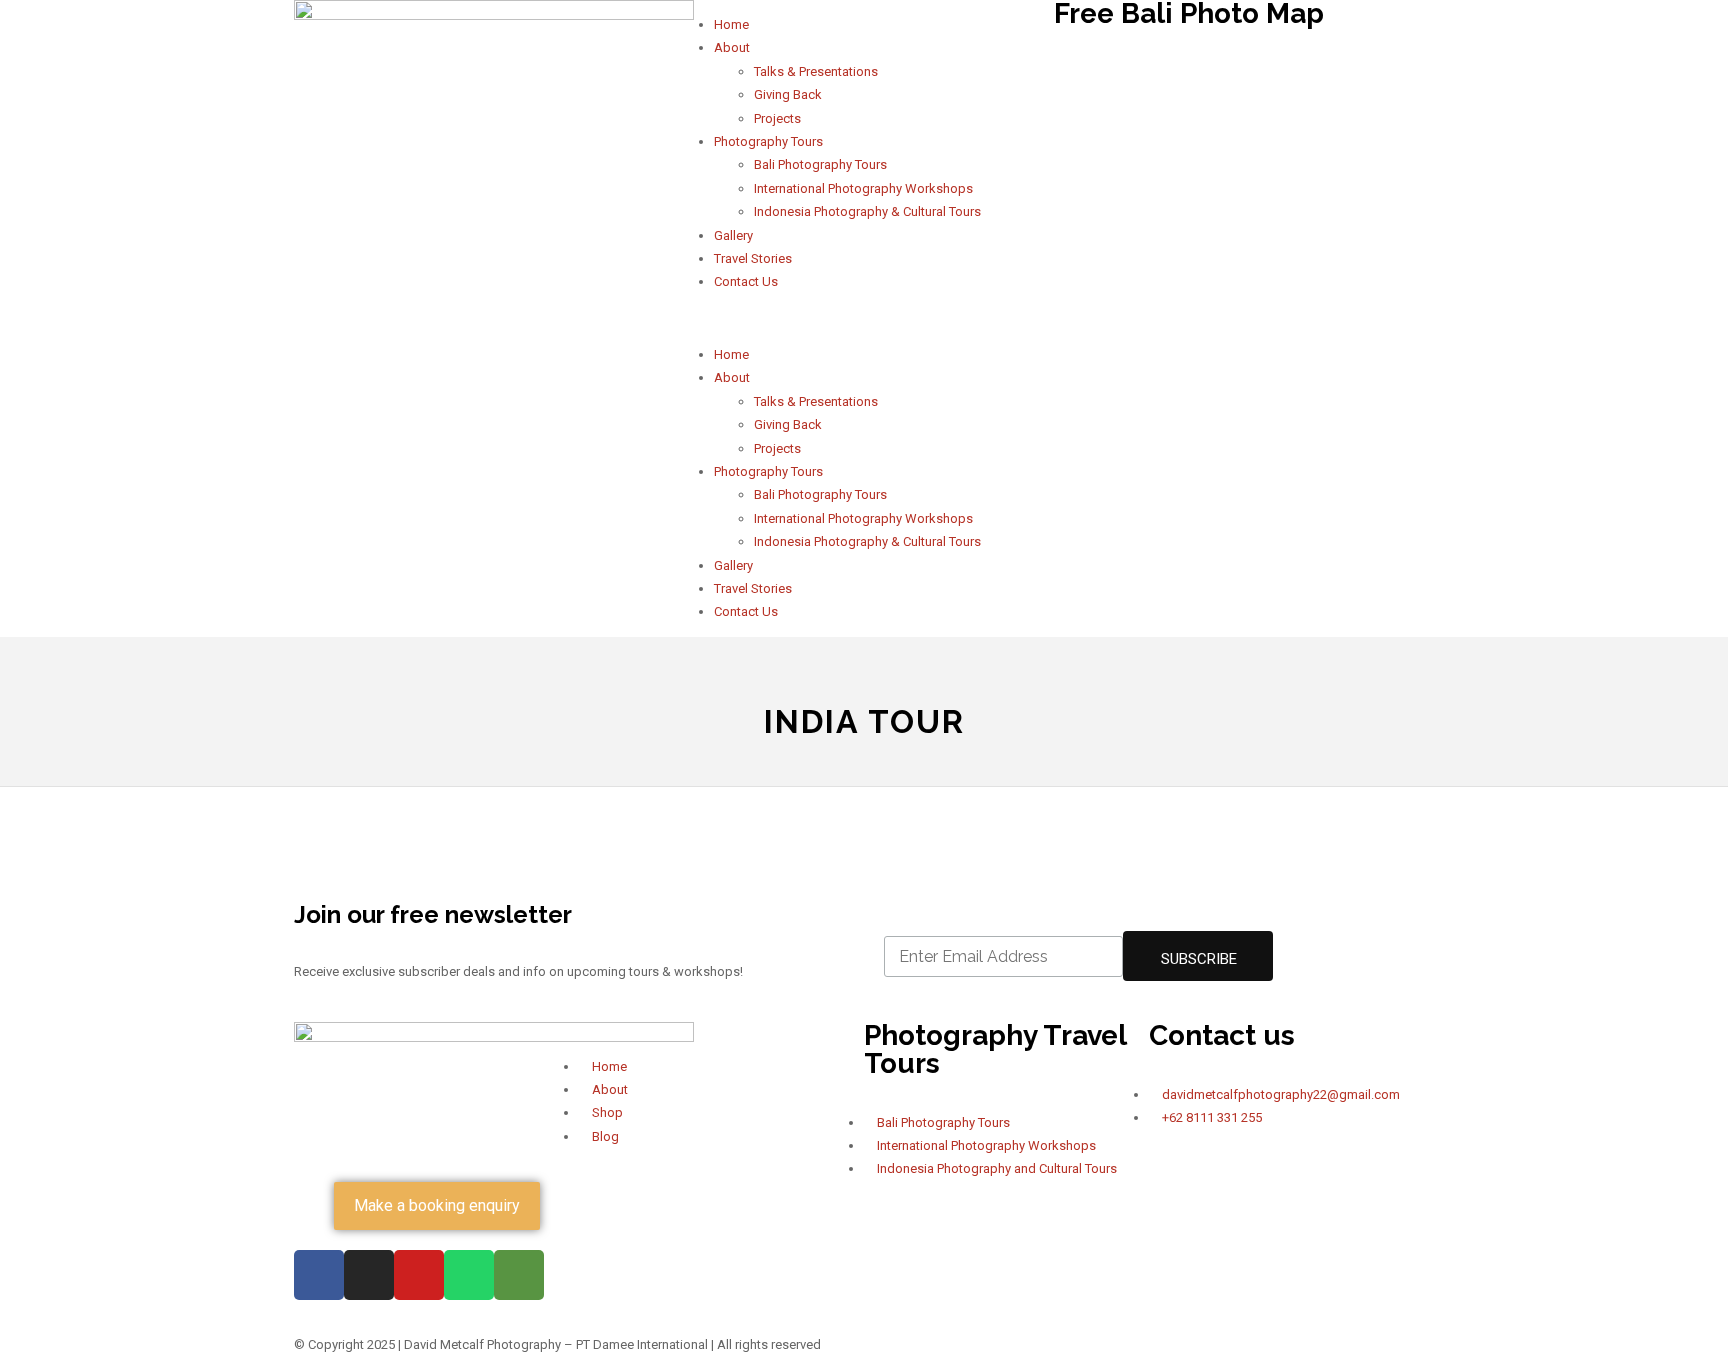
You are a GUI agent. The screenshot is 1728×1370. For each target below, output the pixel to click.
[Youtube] (419, 1275)
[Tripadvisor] (519, 1275)
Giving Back (788, 94)
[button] (864, 318)
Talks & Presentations (816, 71)
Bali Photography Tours (820, 164)
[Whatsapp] (469, 1275)
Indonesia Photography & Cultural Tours (867, 211)
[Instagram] (369, 1275)
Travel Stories (753, 258)
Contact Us (746, 281)
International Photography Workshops (863, 188)
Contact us (1222, 1035)
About (732, 47)
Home (731, 24)
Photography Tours (768, 141)
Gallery (733, 235)
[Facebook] (319, 1275)
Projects (777, 118)
